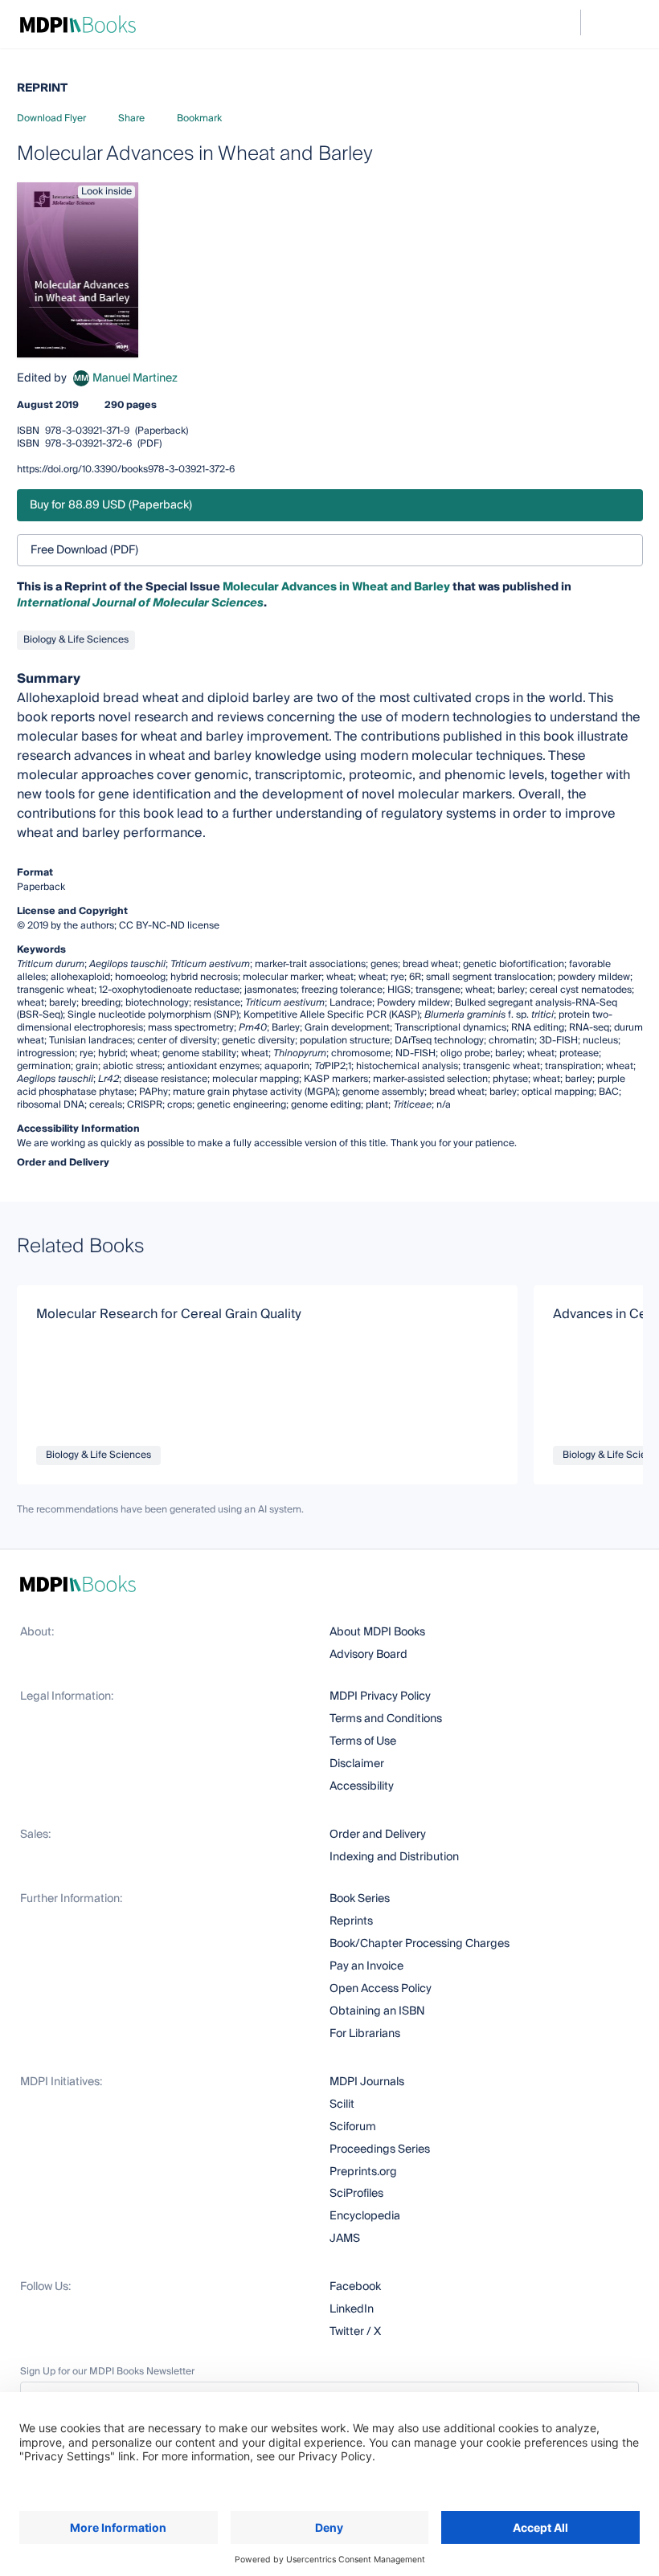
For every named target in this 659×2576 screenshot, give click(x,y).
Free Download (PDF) (84, 550)
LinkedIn (352, 2309)
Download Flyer (51, 118)
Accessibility (362, 1786)
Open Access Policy (381, 1989)
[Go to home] (78, 24)
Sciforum (353, 2127)
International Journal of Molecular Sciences (140, 603)
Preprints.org (363, 2172)
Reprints (351, 1921)
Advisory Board (368, 1655)
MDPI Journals (367, 2082)
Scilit (342, 2104)
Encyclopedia (365, 2216)
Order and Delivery (378, 1835)
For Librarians (365, 2034)
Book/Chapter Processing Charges (420, 1944)
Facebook (355, 2287)
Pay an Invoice (366, 1966)
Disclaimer (357, 1764)
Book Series (360, 1899)
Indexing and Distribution (394, 1857)
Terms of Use (363, 1741)
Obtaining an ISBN (377, 2011)
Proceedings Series (380, 2149)
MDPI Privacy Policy (380, 1696)
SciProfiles (356, 2194)
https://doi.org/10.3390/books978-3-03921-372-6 (126, 469)
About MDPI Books (377, 1632)
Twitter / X (355, 2332)
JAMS (345, 2239)
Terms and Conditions (386, 1719)
